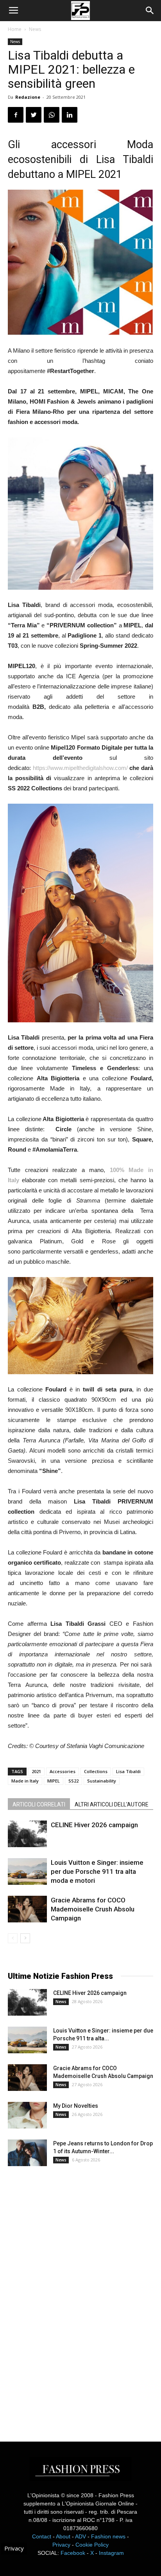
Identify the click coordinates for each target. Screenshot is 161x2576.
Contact (42, 2536)
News (35, 29)
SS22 (73, 1781)
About (63, 2536)
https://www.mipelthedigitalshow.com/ (80, 768)
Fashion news (108, 2536)
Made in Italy (25, 1781)
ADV (80, 2536)
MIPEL (54, 1781)
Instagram (111, 2553)
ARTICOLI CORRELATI (39, 1804)
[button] (150, 11)
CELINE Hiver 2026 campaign (94, 1825)
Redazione (28, 97)
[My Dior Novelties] (27, 2115)
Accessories (63, 1771)
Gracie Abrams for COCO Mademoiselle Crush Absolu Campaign (93, 1909)
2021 (36, 1771)
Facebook (73, 2553)
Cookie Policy (92, 2545)
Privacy (61, 2545)
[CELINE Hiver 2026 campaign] (27, 1834)
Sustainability (102, 1781)
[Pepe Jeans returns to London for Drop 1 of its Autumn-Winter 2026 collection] (27, 2153)
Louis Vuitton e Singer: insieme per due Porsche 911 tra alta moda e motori (97, 1871)
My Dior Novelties (76, 2106)
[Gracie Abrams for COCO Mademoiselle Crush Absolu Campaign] (27, 1909)
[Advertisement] (66, 2297)
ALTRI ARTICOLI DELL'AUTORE (112, 1804)
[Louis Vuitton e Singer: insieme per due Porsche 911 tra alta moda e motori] (27, 1872)
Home (15, 29)
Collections (96, 1771)
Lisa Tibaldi (128, 1771)
